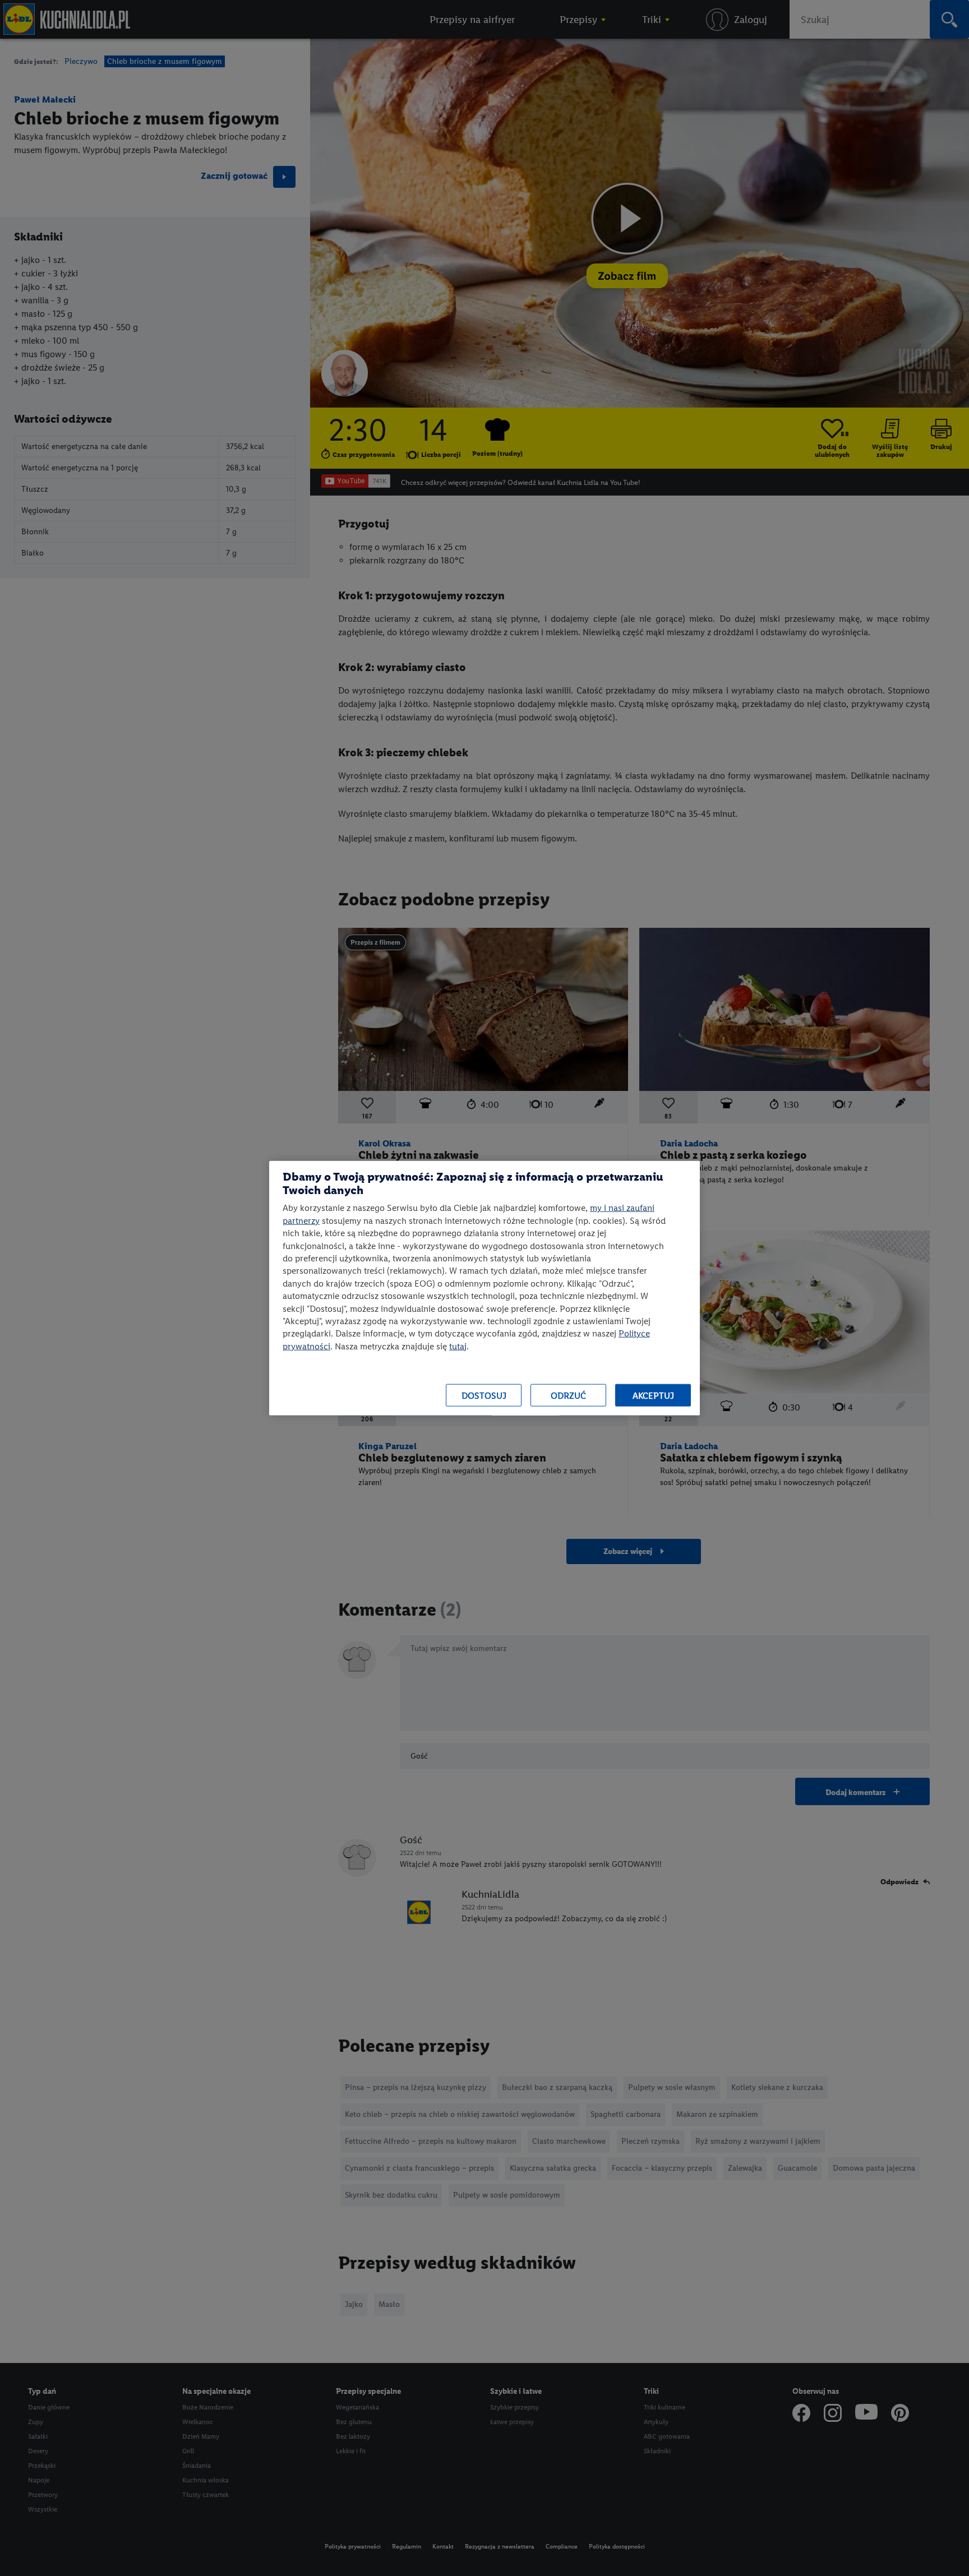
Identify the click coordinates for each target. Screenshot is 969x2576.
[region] (484, 1288)
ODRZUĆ (568, 1395)
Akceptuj (653, 1395)
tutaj (458, 1346)
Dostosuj (484, 1395)
